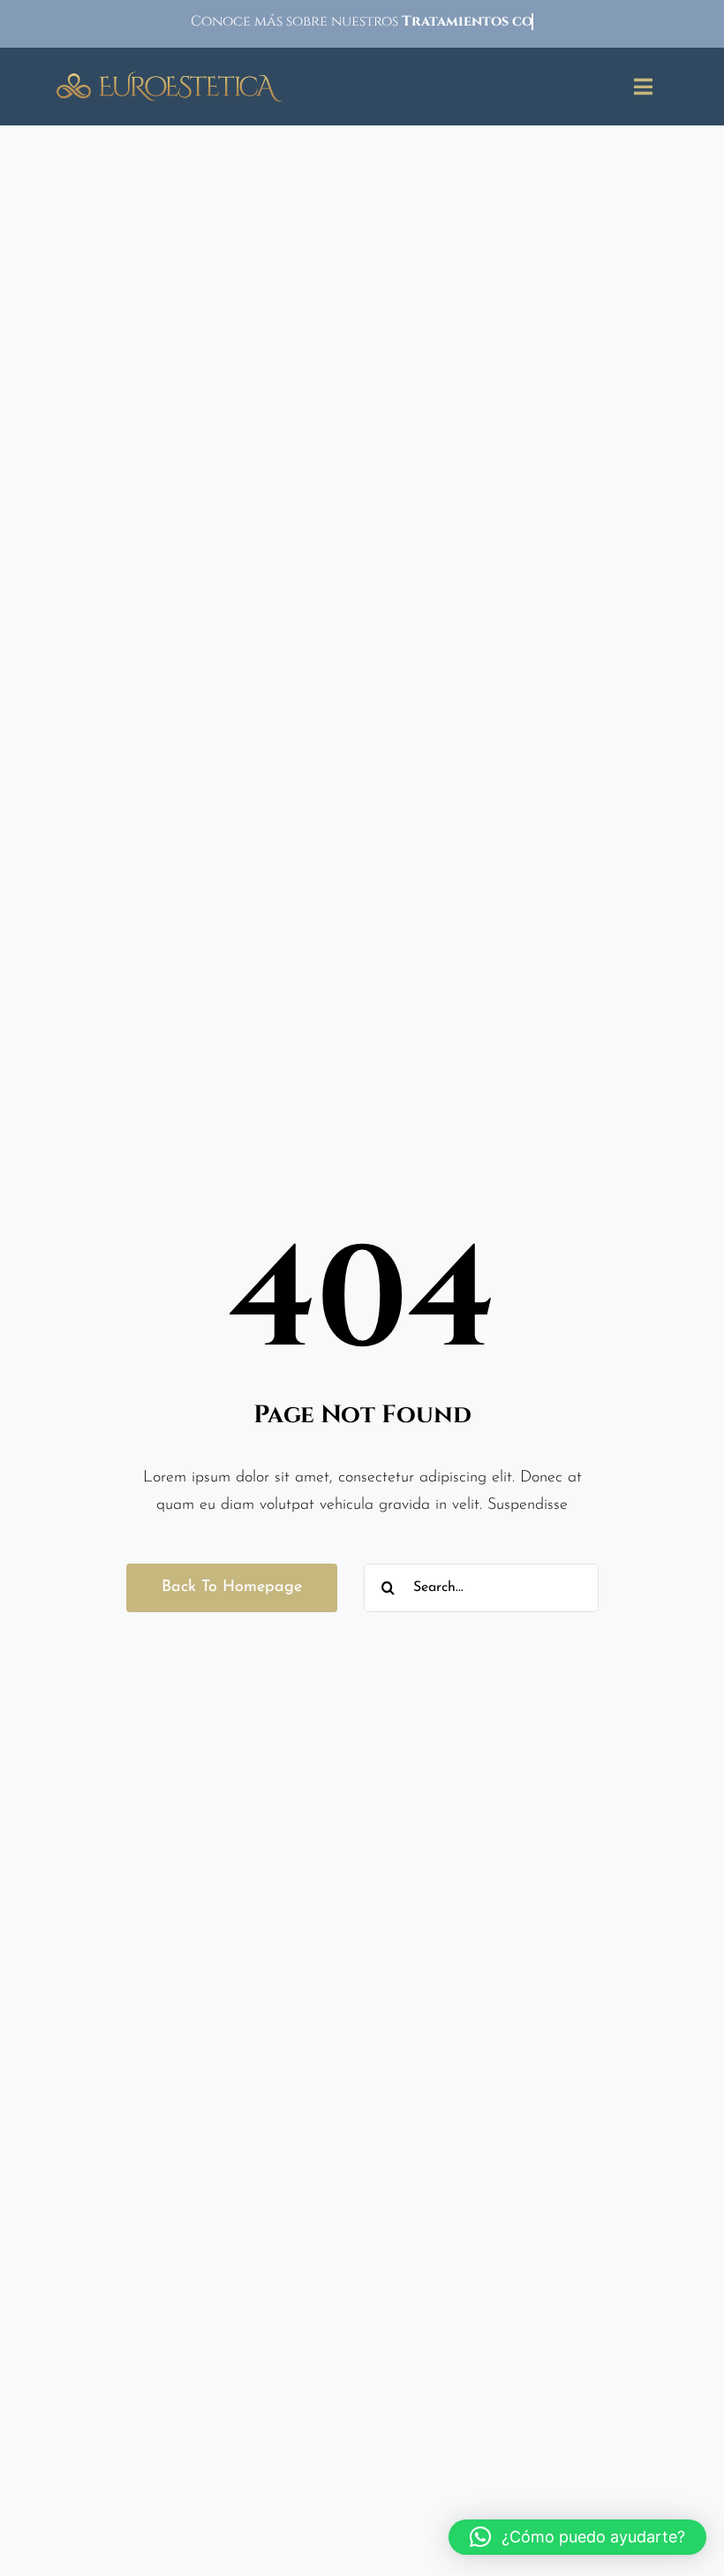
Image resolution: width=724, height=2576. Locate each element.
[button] (577, 2537)
